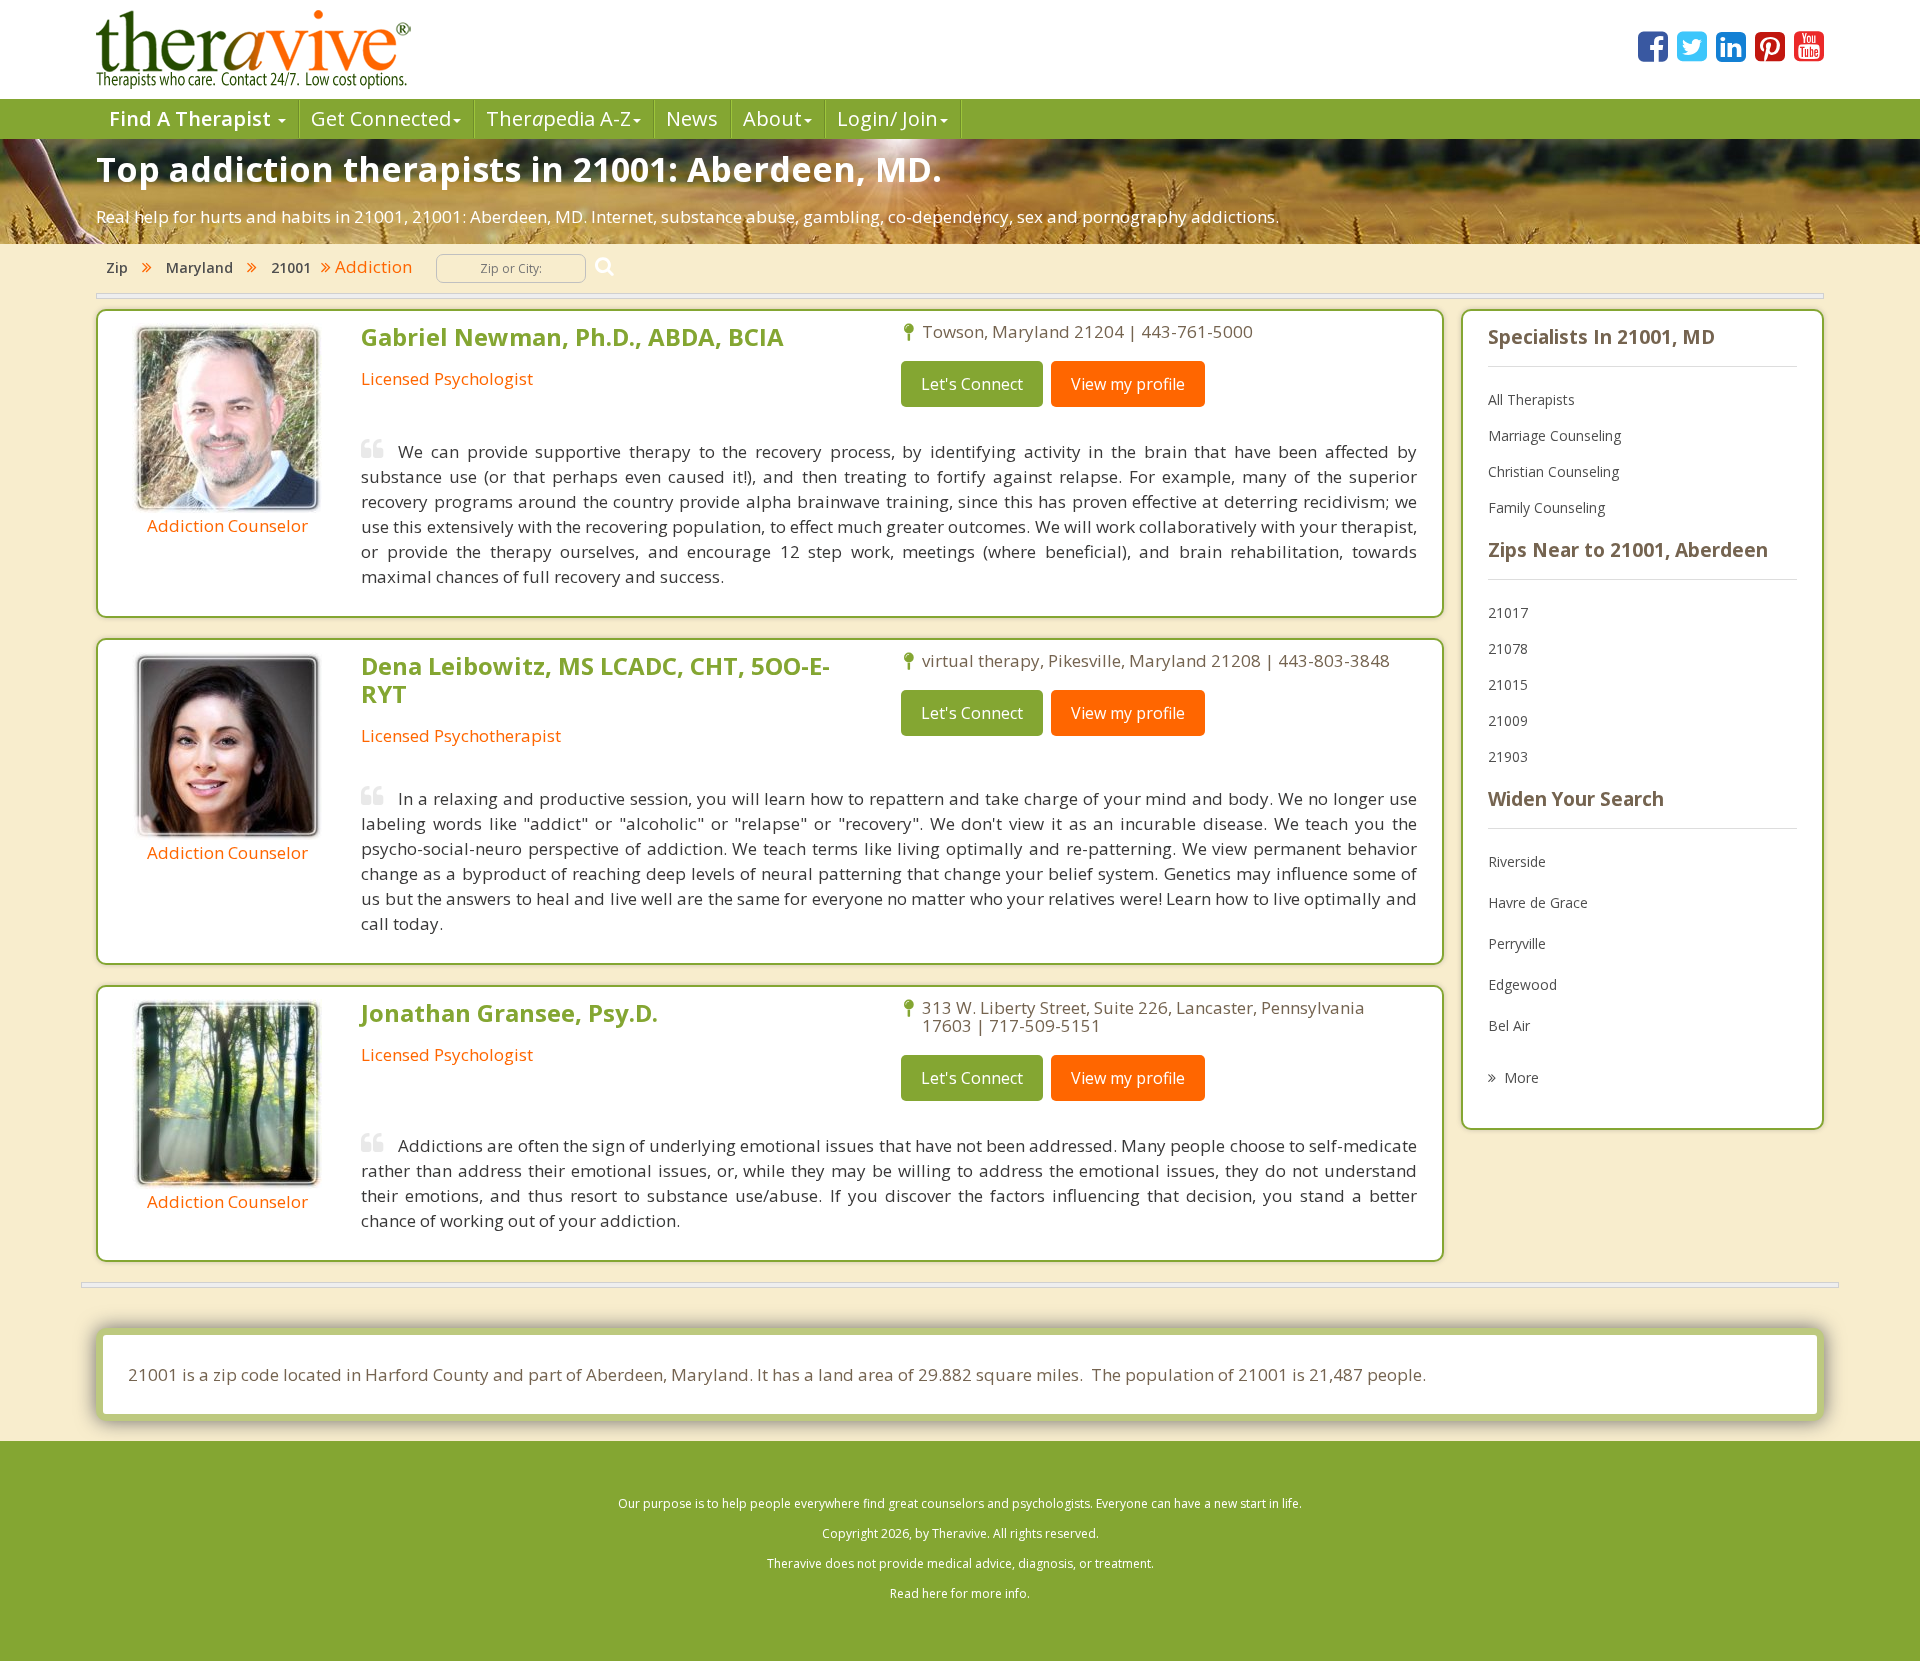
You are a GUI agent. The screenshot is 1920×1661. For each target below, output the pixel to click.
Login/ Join (887, 118)
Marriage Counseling (1554, 435)
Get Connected (381, 118)
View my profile (1128, 384)
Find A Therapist (192, 118)
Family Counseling (1546, 507)
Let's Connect (972, 384)
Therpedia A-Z (558, 118)
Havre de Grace (1538, 902)
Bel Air (1509, 1025)
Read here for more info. (960, 1593)
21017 (1508, 612)
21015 (1508, 684)
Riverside (1517, 861)
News (692, 118)
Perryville (1517, 943)
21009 (1508, 720)
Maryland (199, 267)
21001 (291, 267)
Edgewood (1522, 984)
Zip (117, 267)
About (772, 118)
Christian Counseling (1553, 471)
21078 (1508, 648)
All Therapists (1531, 399)
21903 (1508, 756)
